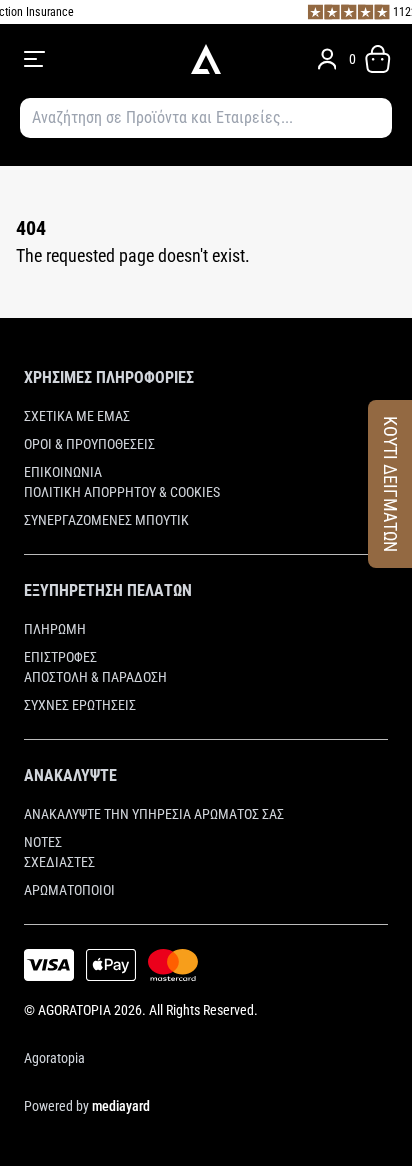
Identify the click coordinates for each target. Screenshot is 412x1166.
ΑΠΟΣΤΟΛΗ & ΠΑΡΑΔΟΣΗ (95, 677)
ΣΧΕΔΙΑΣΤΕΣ (59, 862)
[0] (378, 59)
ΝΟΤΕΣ (43, 842)
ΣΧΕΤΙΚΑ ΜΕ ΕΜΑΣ (77, 416)
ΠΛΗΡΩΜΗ (55, 629)
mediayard (121, 1106)
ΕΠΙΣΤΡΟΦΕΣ (60, 657)
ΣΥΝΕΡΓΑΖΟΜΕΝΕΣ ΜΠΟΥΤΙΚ (106, 520)
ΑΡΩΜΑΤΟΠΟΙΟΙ (69, 890)
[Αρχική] (206, 59)
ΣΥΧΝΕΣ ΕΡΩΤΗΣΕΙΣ (80, 705)
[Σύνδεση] (327, 59)
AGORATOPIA (74, 1010)
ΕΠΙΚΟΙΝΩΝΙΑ (63, 472)
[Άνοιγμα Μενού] (94, 59)
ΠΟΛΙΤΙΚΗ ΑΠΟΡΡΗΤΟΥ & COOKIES (122, 492)
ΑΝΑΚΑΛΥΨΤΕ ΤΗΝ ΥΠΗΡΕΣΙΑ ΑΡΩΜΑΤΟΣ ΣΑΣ (154, 814)
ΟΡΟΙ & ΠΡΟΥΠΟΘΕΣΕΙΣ (89, 444)
